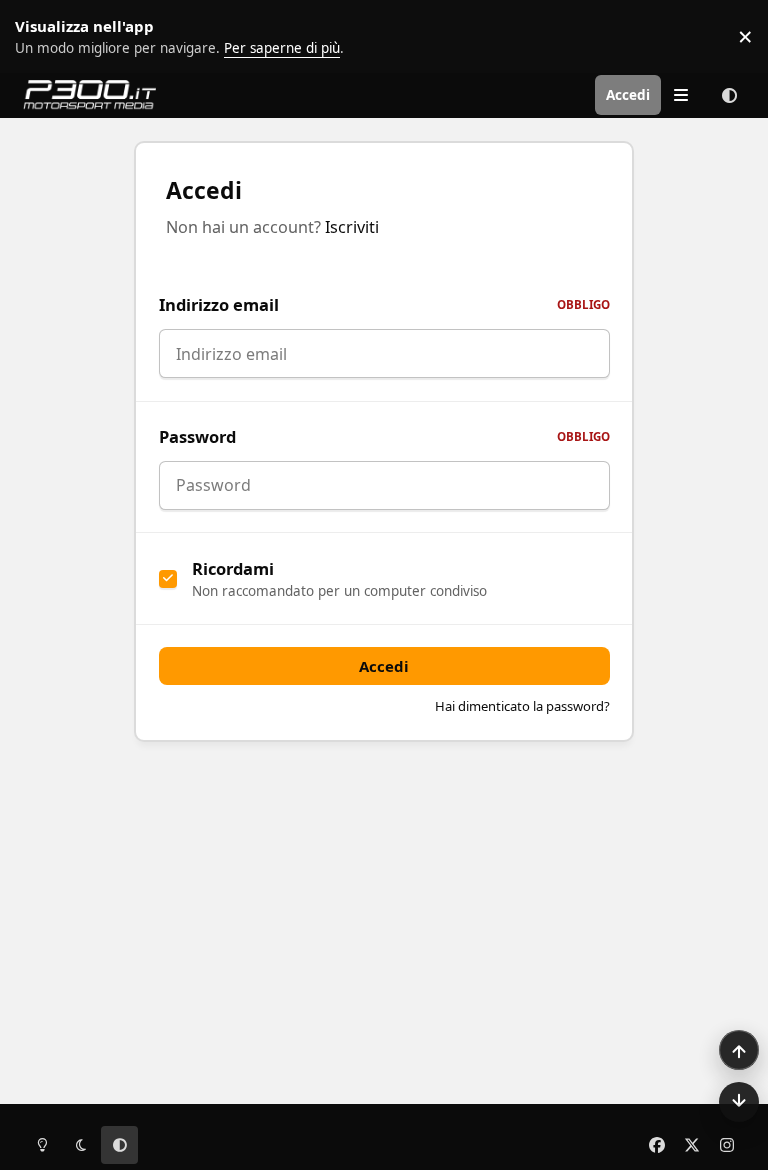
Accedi (384, 666)
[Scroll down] (739, 1102)
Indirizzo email (384, 304)
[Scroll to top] (739, 1050)
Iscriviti (352, 227)
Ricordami (233, 568)
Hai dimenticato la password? (522, 706)
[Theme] (730, 95)
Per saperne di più (62, 36)
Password (384, 436)
